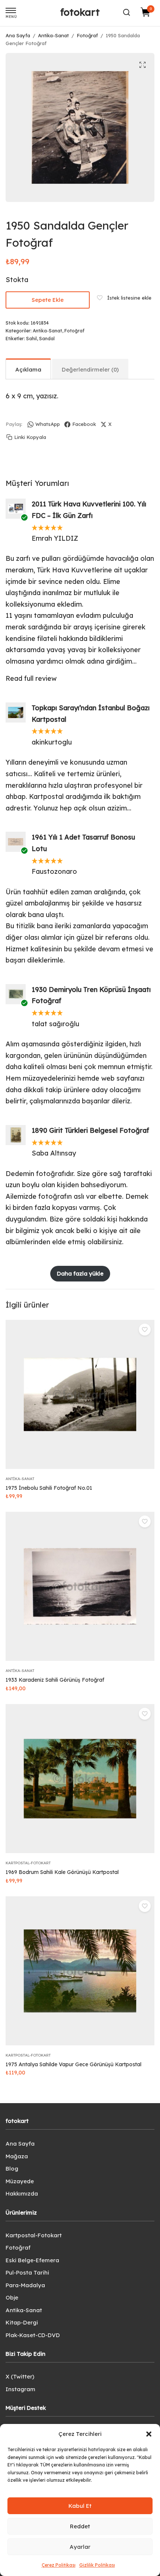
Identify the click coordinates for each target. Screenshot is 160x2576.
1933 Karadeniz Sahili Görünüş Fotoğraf (55, 1680)
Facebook (84, 424)
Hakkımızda (22, 2193)
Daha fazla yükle (80, 1273)
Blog (12, 2169)
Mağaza (17, 2156)
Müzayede (20, 2181)
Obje (12, 2297)
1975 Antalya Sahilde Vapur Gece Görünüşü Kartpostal (73, 2064)
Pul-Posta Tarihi (27, 2272)
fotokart (80, 12)
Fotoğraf (87, 35)
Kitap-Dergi (22, 2322)
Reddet (80, 2526)
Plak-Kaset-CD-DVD (33, 2335)
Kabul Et (80, 2506)
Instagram (20, 2389)
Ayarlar (80, 2547)
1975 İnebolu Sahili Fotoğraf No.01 (49, 1488)
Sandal (47, 339)
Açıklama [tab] (28, 369)
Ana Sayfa (18, 35)
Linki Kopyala (30, 437)
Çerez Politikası (59, 2565)
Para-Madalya (25, 2285)
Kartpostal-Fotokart (28, 1863)
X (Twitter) (20, 2376)
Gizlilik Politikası (97, 2565)
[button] (149, 2434)
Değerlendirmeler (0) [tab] (90, 369)
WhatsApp (48, 424)
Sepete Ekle (48, 300)
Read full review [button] (31, 678)
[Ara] (127, 12)
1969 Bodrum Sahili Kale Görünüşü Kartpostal (62, 1872)
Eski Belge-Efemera (32, 2260)
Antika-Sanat (53, 35)
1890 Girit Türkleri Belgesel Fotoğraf (90, 1130)
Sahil (31, 339)
